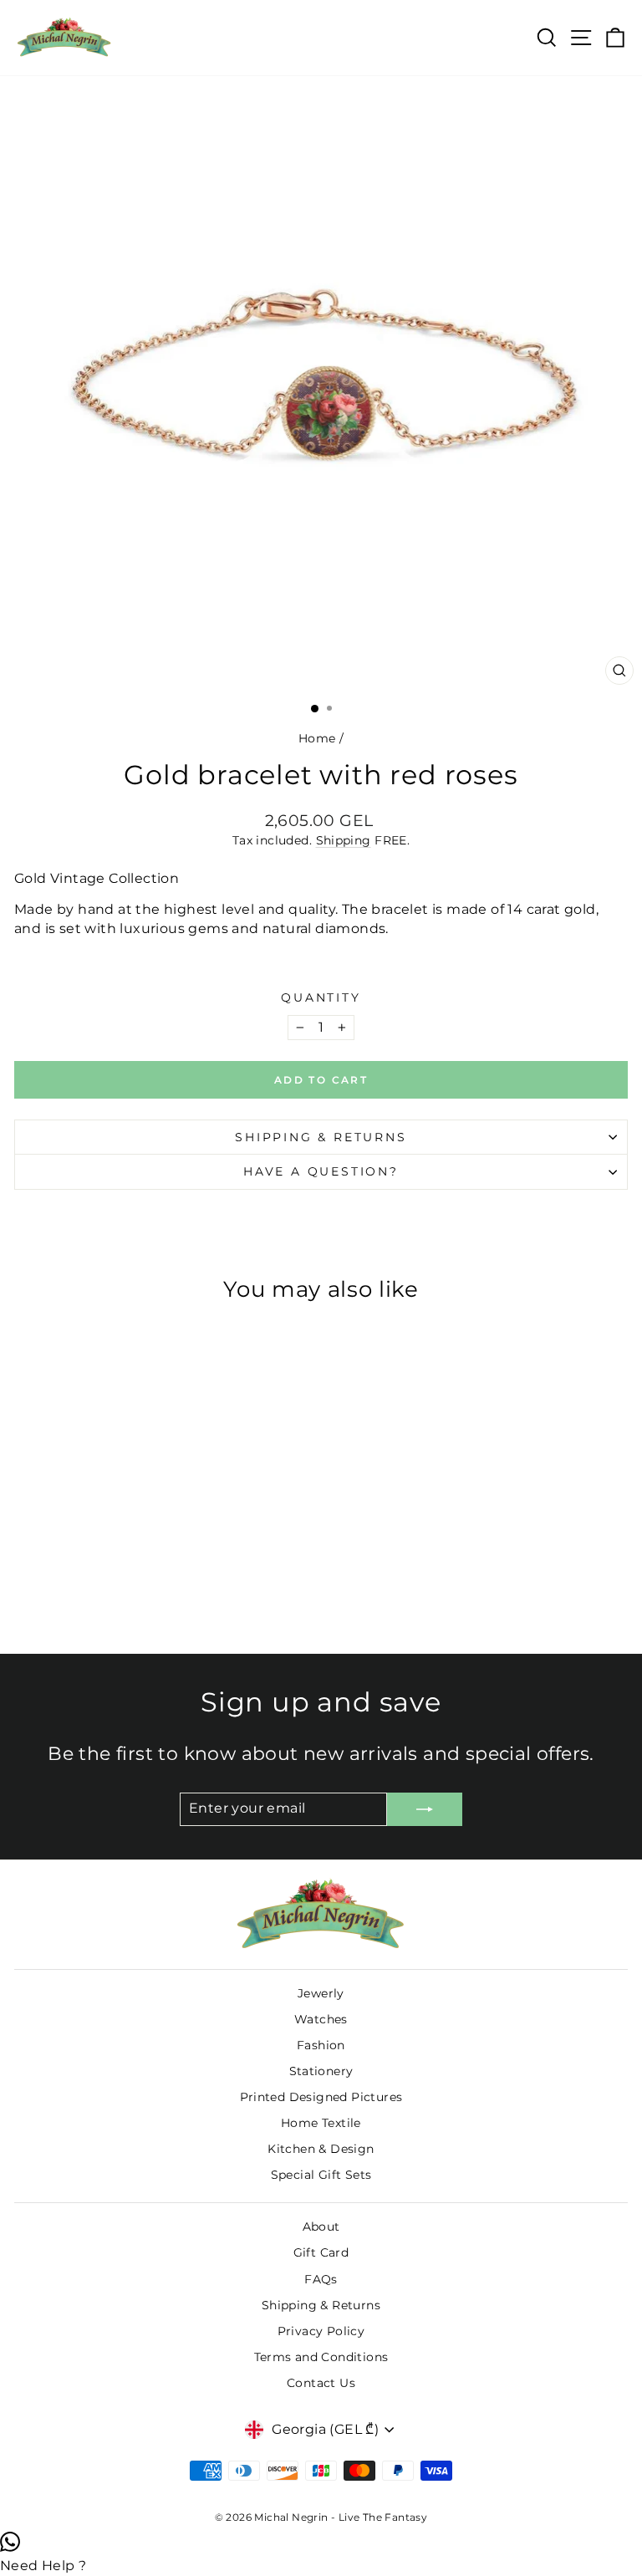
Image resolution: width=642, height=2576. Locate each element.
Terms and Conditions (321, 2357)
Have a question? (321, 1171)
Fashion (321, 2045)
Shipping (344, 840)
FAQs (321, 2279)
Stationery (321, 2071)
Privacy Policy (321, 2331)
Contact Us (321, 2383)
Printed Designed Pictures (321, 2097)
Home (317, 738)
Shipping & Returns (321, 1137)
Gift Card (321, 2252)
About (321, 2227)
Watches (321, 2019)
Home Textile (321, 2123)
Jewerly (321, 1993)
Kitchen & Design (321, 2149)
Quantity (321, 997)
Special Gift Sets (321, 2175)
